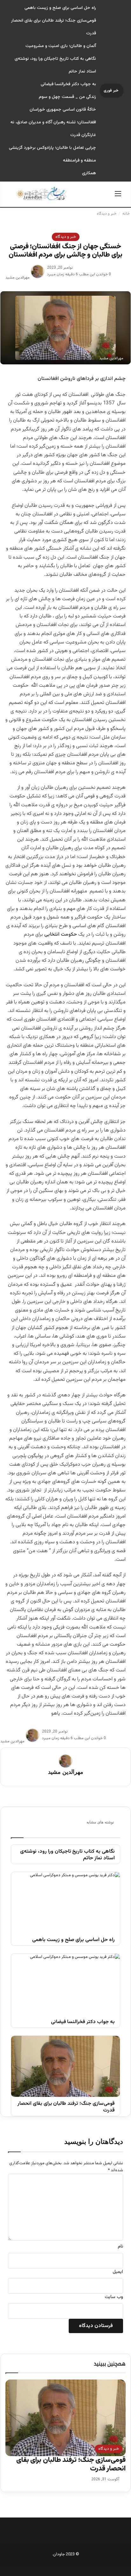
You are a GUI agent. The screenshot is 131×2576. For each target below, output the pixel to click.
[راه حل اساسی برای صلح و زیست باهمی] (65, 1903)
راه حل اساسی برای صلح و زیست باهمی (60, 8)
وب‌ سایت (114, 2297)
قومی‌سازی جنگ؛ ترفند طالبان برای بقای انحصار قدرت (66, 2107)
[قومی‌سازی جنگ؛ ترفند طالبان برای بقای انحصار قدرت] (65, 2066)
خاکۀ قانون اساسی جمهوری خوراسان (63, 110)
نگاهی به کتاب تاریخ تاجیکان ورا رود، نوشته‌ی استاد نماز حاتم (67, 1855)
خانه (127, 214)
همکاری (89, 173)
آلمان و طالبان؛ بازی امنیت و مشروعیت (61, 46)
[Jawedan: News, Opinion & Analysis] (42, 193)
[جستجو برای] (13, 197)
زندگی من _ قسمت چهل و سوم (67, 97)
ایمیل (118, 2272)
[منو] (118, 197)
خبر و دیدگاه (107, 214)
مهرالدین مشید (17, 278)
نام (120, 2247)
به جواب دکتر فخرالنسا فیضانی (68, 84)
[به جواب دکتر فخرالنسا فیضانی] (65, 1984)
